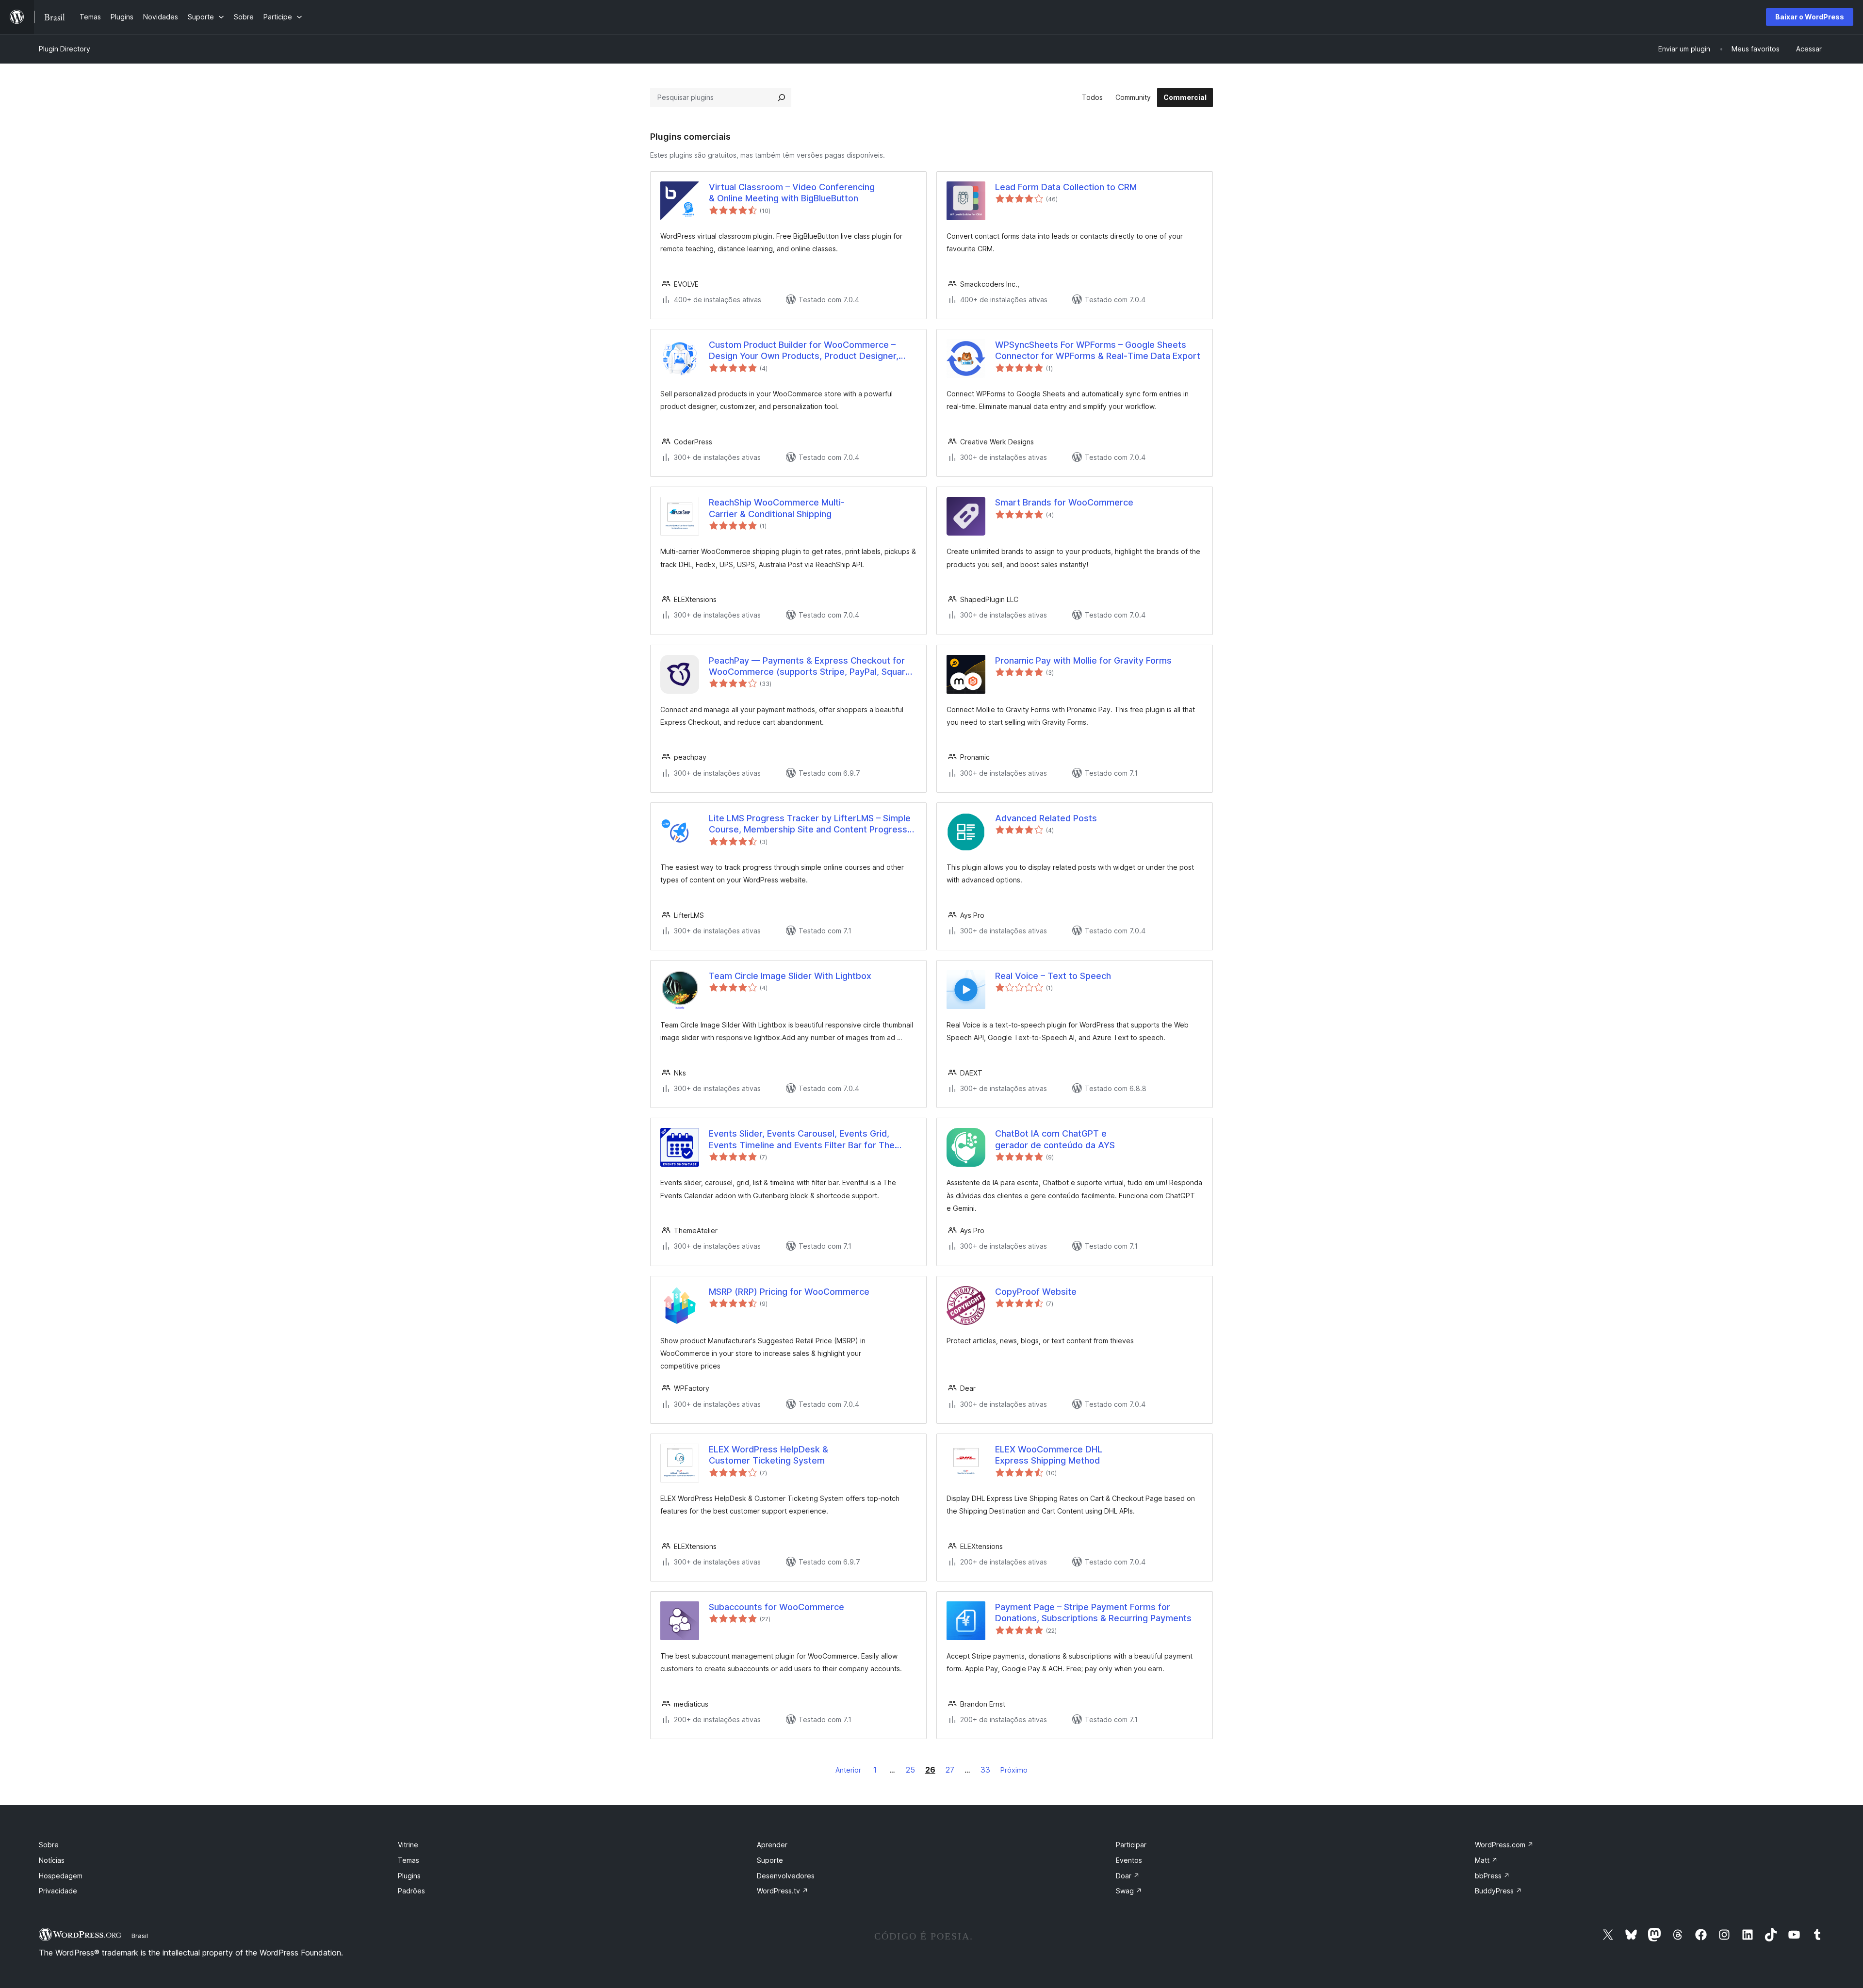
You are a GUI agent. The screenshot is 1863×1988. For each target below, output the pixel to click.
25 (910, 1770)
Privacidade (58, 1891)
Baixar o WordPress (1810, 17)
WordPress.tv (783, 1891)
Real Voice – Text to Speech (1053, 976)
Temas (409, 1860)
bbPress (1492, 1876)
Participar (1131, 1845)
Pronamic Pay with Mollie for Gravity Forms (1083, 660)
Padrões (411, 1891)
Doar (1128, 1876)
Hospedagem (61, 1876)
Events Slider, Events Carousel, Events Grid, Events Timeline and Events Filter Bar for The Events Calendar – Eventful (802, 1140)
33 (985, 1770)
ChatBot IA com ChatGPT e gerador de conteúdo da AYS (1055, 1139)
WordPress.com (1504, 1845)
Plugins (409, 1876)
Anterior (848, 1770)
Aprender (772, 1845)
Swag (1129, 1891)
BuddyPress (1498, 1891)
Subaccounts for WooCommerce (776, 1607)
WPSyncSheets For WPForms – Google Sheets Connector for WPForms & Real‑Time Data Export (1098, 350)
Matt (1486, 1860)
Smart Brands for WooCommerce (1064, 502)
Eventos (1129, 1860)
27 (950, 1770)
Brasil (140, 1936)
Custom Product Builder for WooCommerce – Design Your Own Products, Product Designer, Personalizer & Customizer (804, 351)
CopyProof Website (1036, 1292)
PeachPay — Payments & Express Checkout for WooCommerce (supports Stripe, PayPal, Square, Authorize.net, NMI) (811, 667)
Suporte (770, 1860)
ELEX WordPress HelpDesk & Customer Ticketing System (768, 1455)
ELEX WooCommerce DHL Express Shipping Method (1049, 1455)
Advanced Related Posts (1046, 818)
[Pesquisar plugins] (782, 98)
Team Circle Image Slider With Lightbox (790, 976)
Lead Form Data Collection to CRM (1066, 187)
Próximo (1014, 1770)
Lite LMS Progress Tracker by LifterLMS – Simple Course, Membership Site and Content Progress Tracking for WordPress (810, 824)
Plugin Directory (65, 49)
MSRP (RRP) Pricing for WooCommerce (789, 1292)
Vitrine (408, 1845)
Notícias (52, 1860)
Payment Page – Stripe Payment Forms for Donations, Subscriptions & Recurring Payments (1093, 1613)
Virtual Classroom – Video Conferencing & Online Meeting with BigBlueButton (792, 193)
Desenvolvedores (786, 1876)
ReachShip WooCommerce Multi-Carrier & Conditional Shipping (777, 508)
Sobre (49, 1845)
